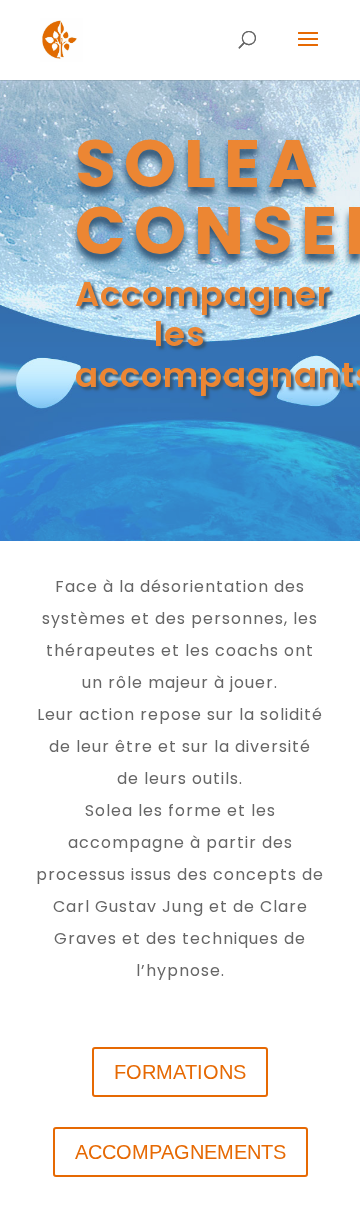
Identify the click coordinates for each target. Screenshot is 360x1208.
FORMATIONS (180, 1072)
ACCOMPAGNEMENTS (180, 1152)
